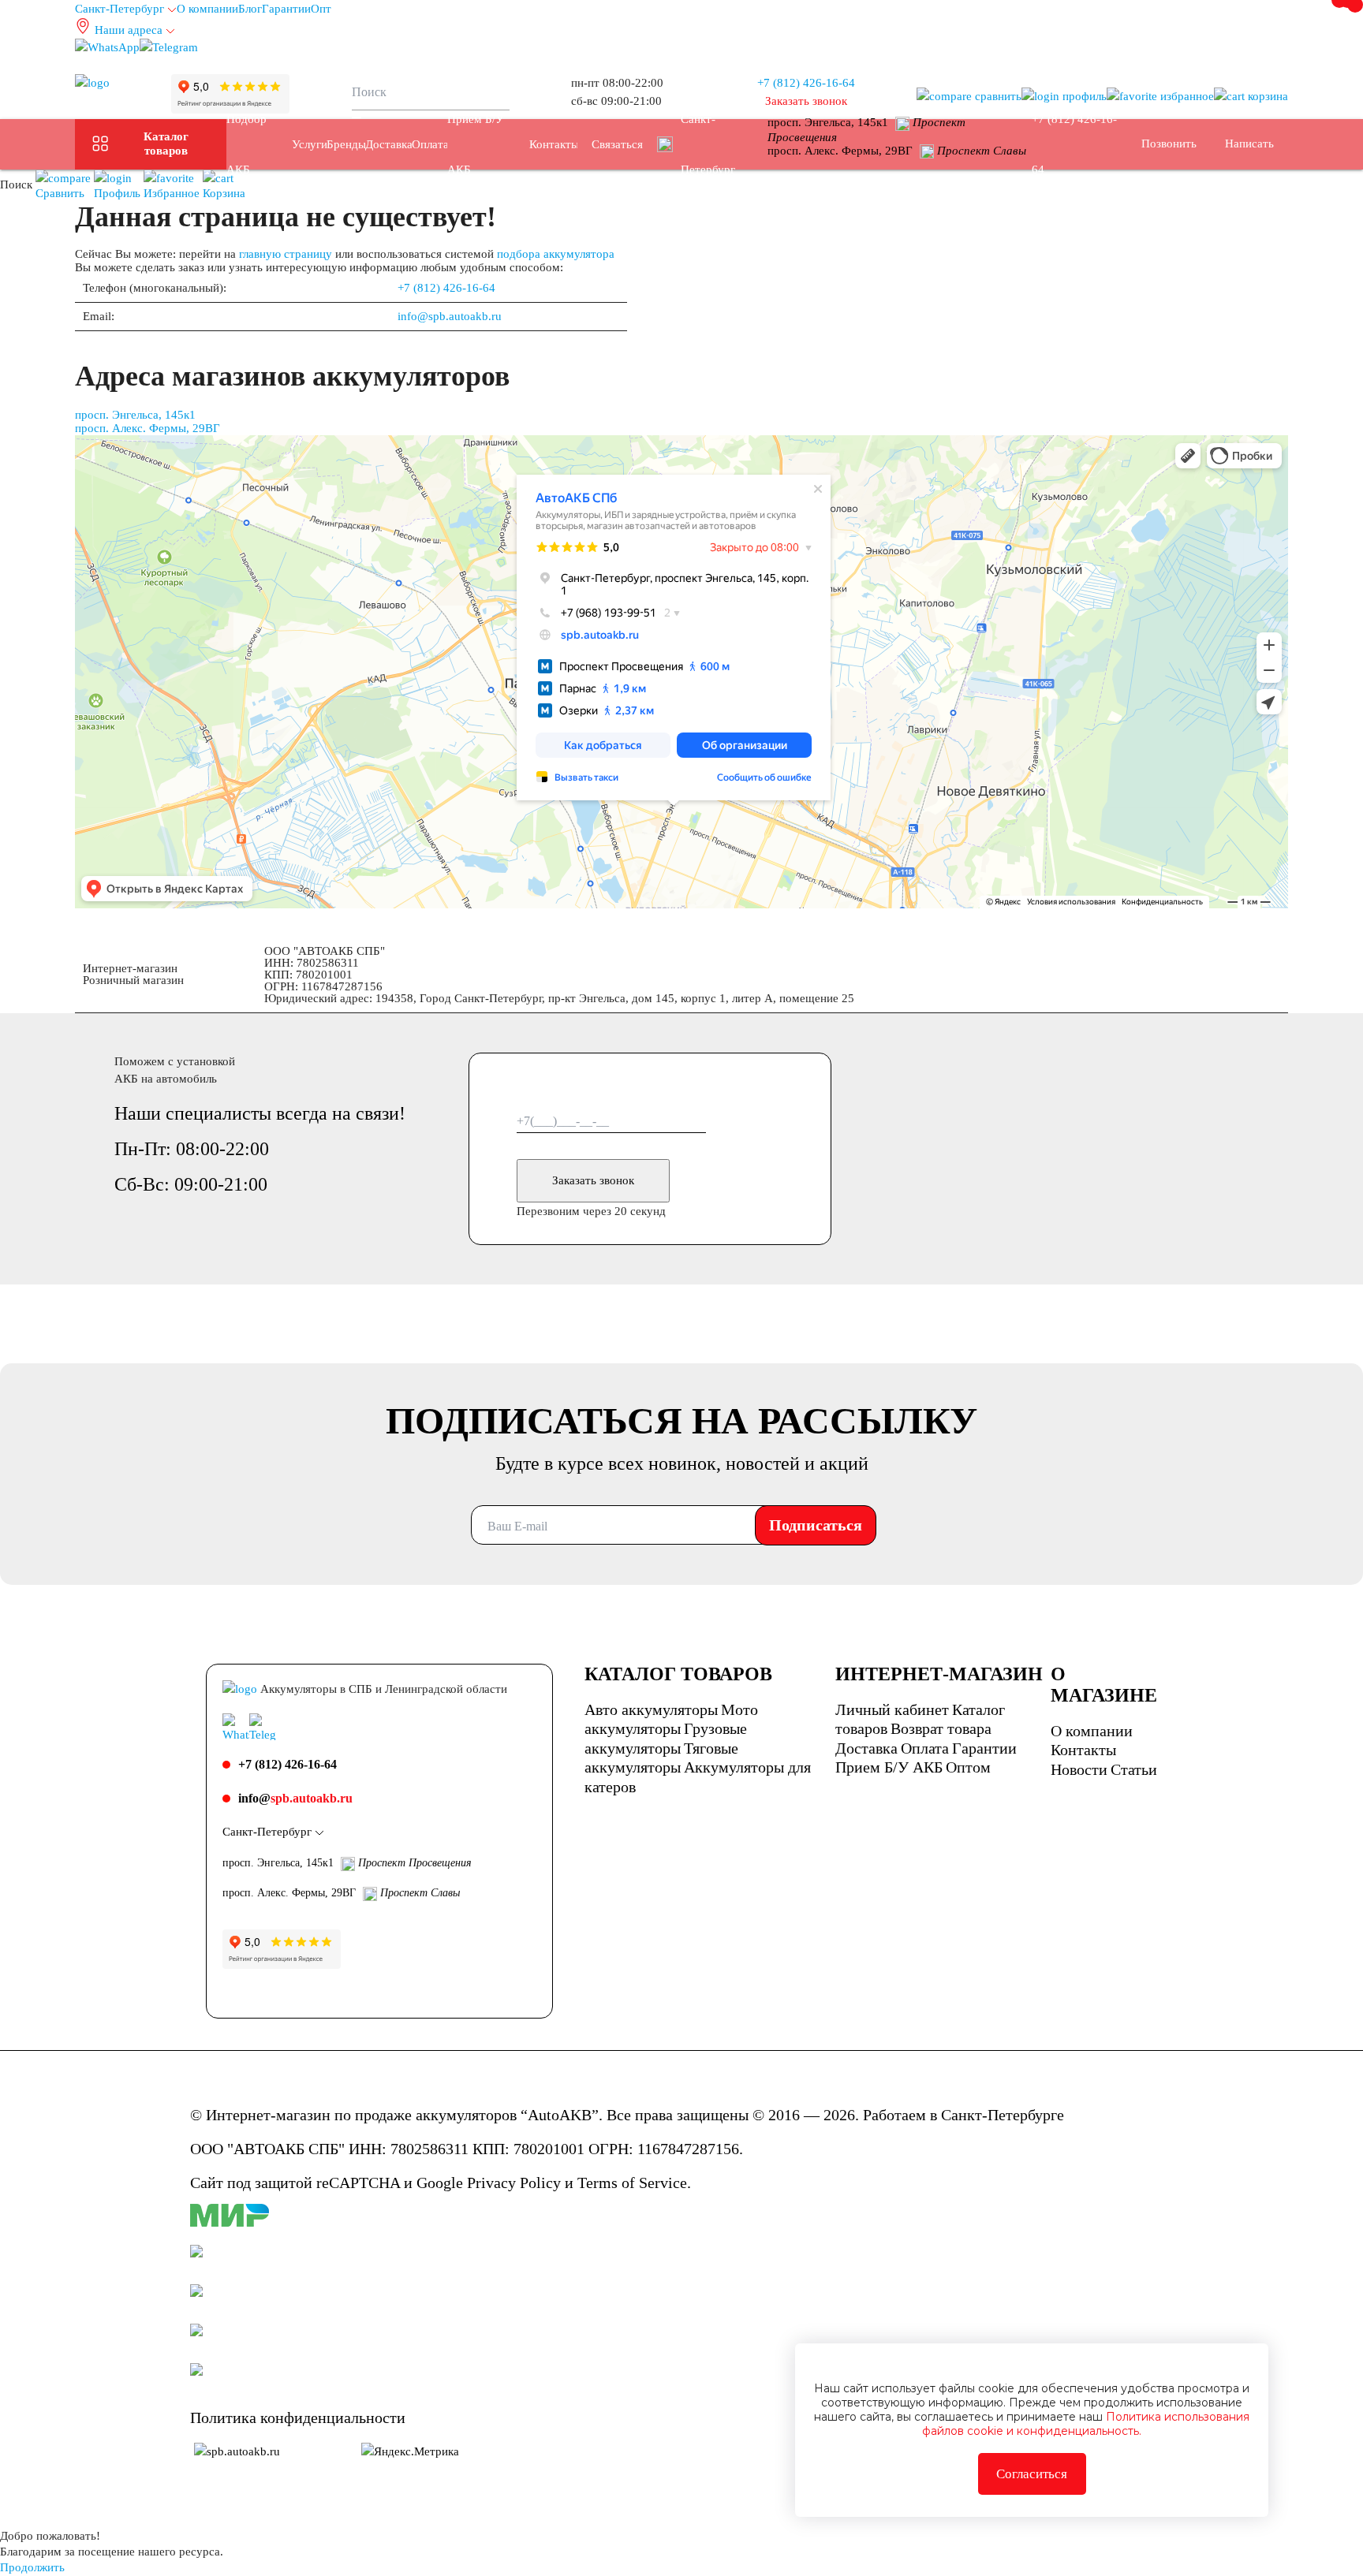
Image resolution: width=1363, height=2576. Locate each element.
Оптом (968, 1767)
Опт (321, 9)
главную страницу (286, 254)
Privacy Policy (514, 2183)
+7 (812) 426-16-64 (806, 83)
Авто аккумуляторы (651, 1709)
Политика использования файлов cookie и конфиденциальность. (1086, 2424)
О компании (207, 9)
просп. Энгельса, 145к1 (135, 415)
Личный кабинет (892, 1709)
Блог (250, 9)
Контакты (1083, 1750)
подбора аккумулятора (556, 254)
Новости (1079, 1769)
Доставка (866, 1748)
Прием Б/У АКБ (889, 1767)
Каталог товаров (166, 143)
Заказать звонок (593, 1180)
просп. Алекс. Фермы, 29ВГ (148, 428)
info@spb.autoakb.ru (450, 316)
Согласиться (1032, 2474)
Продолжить (32, 2567)
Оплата (925, 1748)
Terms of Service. (634, 2183)
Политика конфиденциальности (298, 2418)
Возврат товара (941, 1728)
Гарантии (286, 9)
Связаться (617, 144)
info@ (295, 1798)
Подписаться (816, 1525)
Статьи (1134, 1769)
